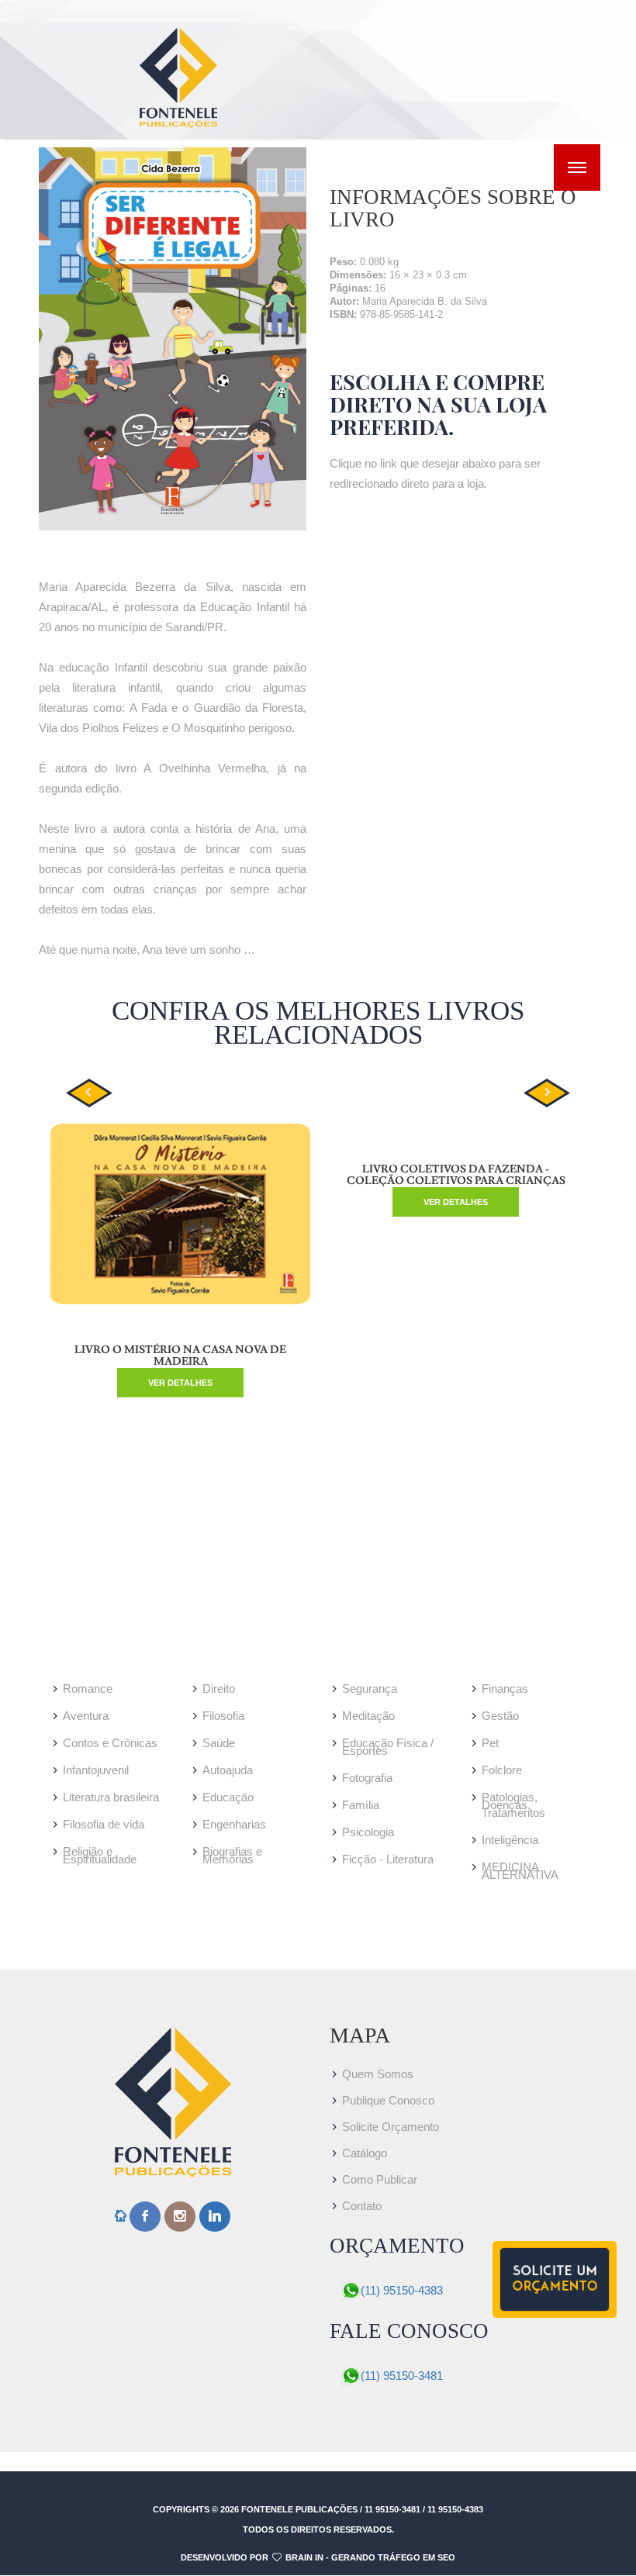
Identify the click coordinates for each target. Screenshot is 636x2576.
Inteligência (510, 1840)
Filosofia (223, 1716)
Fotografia (367, 1778)
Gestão (500, 1716)
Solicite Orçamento (391, 2127)
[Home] (121, 2217)
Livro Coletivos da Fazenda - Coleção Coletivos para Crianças (456, 1175)
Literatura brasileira (111, 1797)
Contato (362, 2206)
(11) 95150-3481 (402, 2376)
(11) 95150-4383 (402, 2290)
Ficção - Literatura (388, 1859)
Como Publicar (380, 2179)
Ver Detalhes (180, 1383)
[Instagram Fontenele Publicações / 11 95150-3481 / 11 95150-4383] (180, 2217)
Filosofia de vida (104, 1824)
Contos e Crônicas (110, 1743)
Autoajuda (228, 1770)
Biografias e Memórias (232, 1855)
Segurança (370, 1689)
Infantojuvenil (96, 1770)
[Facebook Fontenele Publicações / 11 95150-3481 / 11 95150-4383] (145, 2217)
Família (361, 1805)
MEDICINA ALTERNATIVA (520, 1871)
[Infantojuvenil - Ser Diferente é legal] (173, 339)
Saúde (219, 1743)
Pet (490, 1743)
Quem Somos (378, 2074)
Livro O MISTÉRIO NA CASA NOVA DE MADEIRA (180, 1356)
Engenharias (234, 1824)
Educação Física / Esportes (388, 1747)
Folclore (502, 1770)
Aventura (86, 1716)
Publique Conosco (388, 2100)
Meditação (368, 1716)
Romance (88, 1689)
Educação (228, 1797)
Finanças (505, 1689)
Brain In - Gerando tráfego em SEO (370, 2557)
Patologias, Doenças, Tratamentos (513, 1805)
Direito (219, 1689)
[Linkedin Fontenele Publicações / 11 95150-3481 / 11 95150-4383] (215, 2217)
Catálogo (365, 2153)
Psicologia (368, 1832)
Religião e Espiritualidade (100, 1855)
